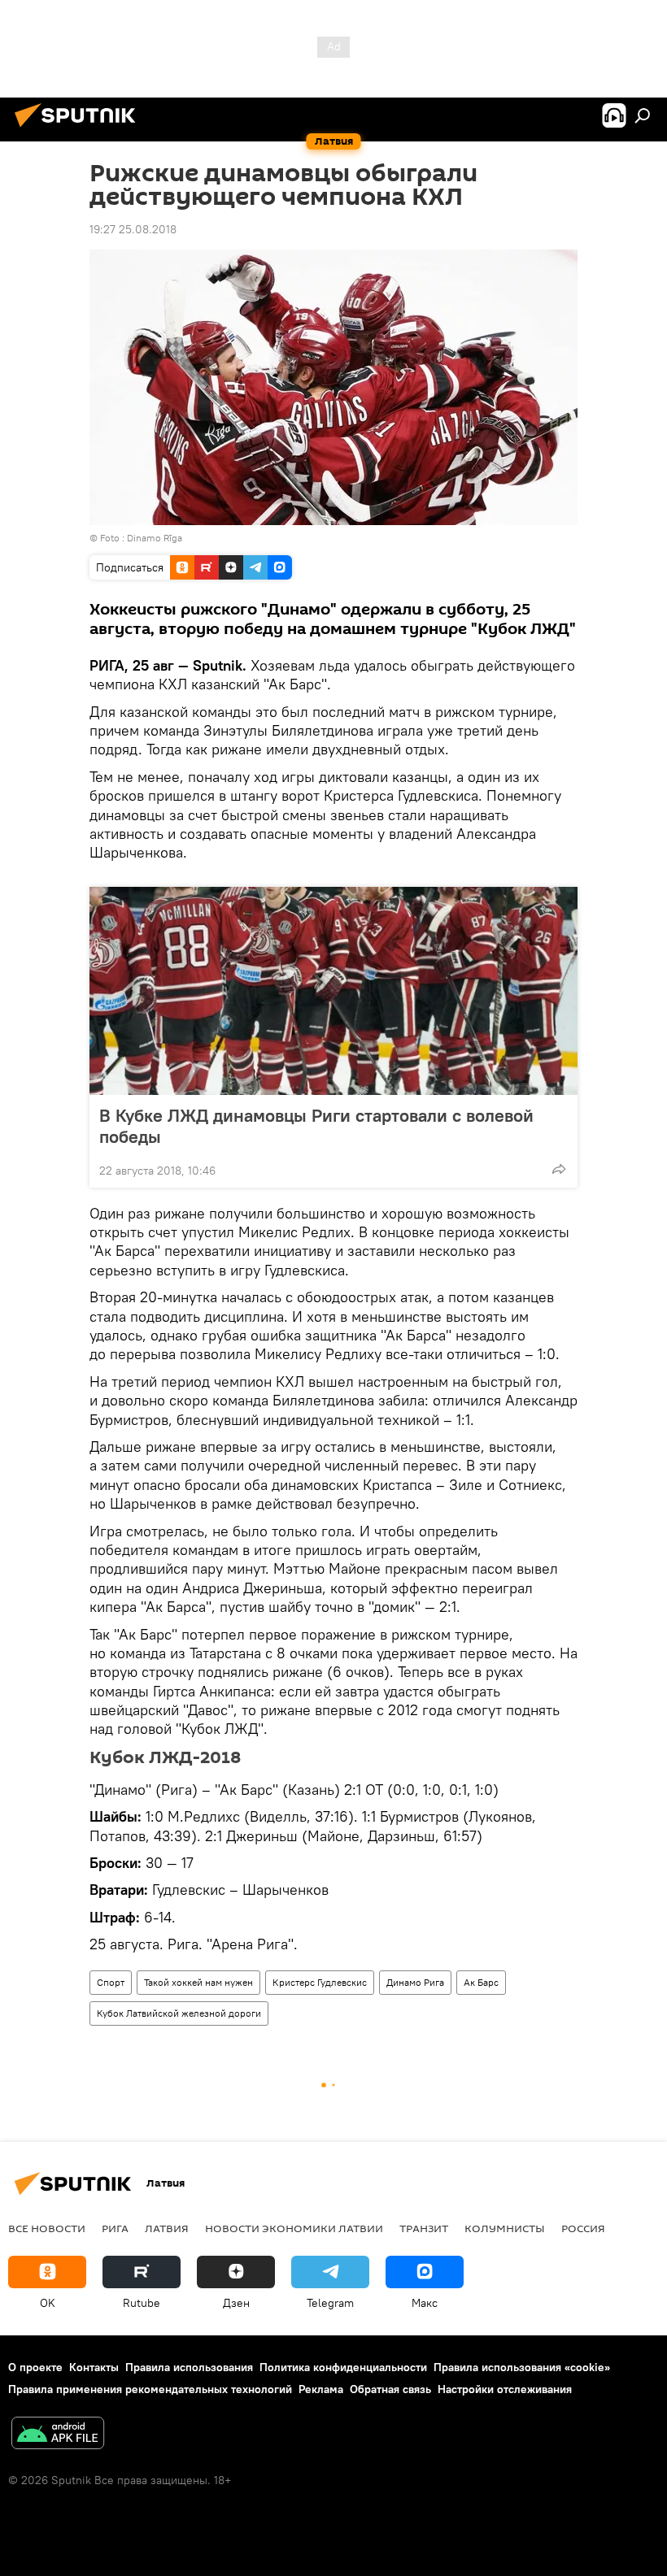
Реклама (321, 2389)
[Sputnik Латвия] (80, 129)
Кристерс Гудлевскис (320, 1982)
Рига (115, 2228)
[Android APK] (58, 2435)
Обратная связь (390, 2389)
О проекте (35, 2367)
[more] (559, 1169)
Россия (583, 2228)
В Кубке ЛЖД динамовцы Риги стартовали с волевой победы (316, 1126)
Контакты (94, 2367)
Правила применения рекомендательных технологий (150, 2389)
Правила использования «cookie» (522, 2367)
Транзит (424, 2228)
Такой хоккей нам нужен (198, 1982)
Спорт (111, 1982)
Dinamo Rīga (155, 538)
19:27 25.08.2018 (133, 229)
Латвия (167, 2228)
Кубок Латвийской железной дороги (179, 2013)
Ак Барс (481, 1982)
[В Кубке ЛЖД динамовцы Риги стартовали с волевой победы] (333, 991)
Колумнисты (505, 2228)
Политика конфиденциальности (343, 2367)
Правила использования (189, 2367)
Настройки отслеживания (505, 2389)
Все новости (47, 2228)
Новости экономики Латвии (294, 2228)
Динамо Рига (415, 1982)
